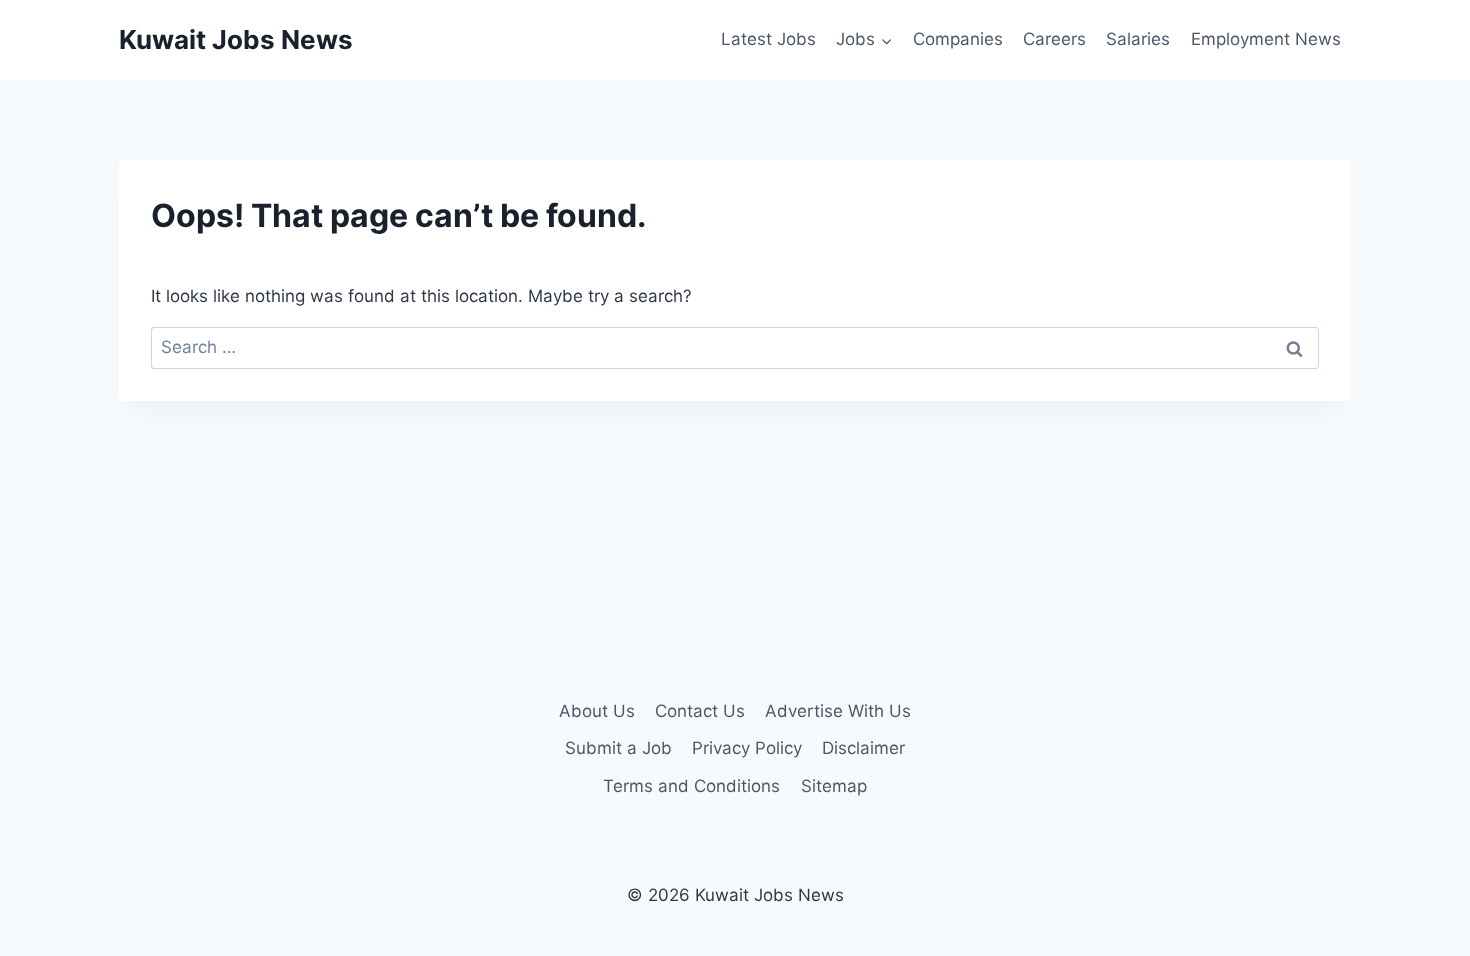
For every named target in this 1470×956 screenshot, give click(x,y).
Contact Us (700, 711)
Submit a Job (618, 748)
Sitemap (834, 786)
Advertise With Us (838, 711)
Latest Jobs (768, 39)
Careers (1054, 39)
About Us (597, 711)
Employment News (1266, 39)
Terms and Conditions (691, 786)
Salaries (1138, 39)
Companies (958, 39)
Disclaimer (863, 748)
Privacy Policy (747, 748)
